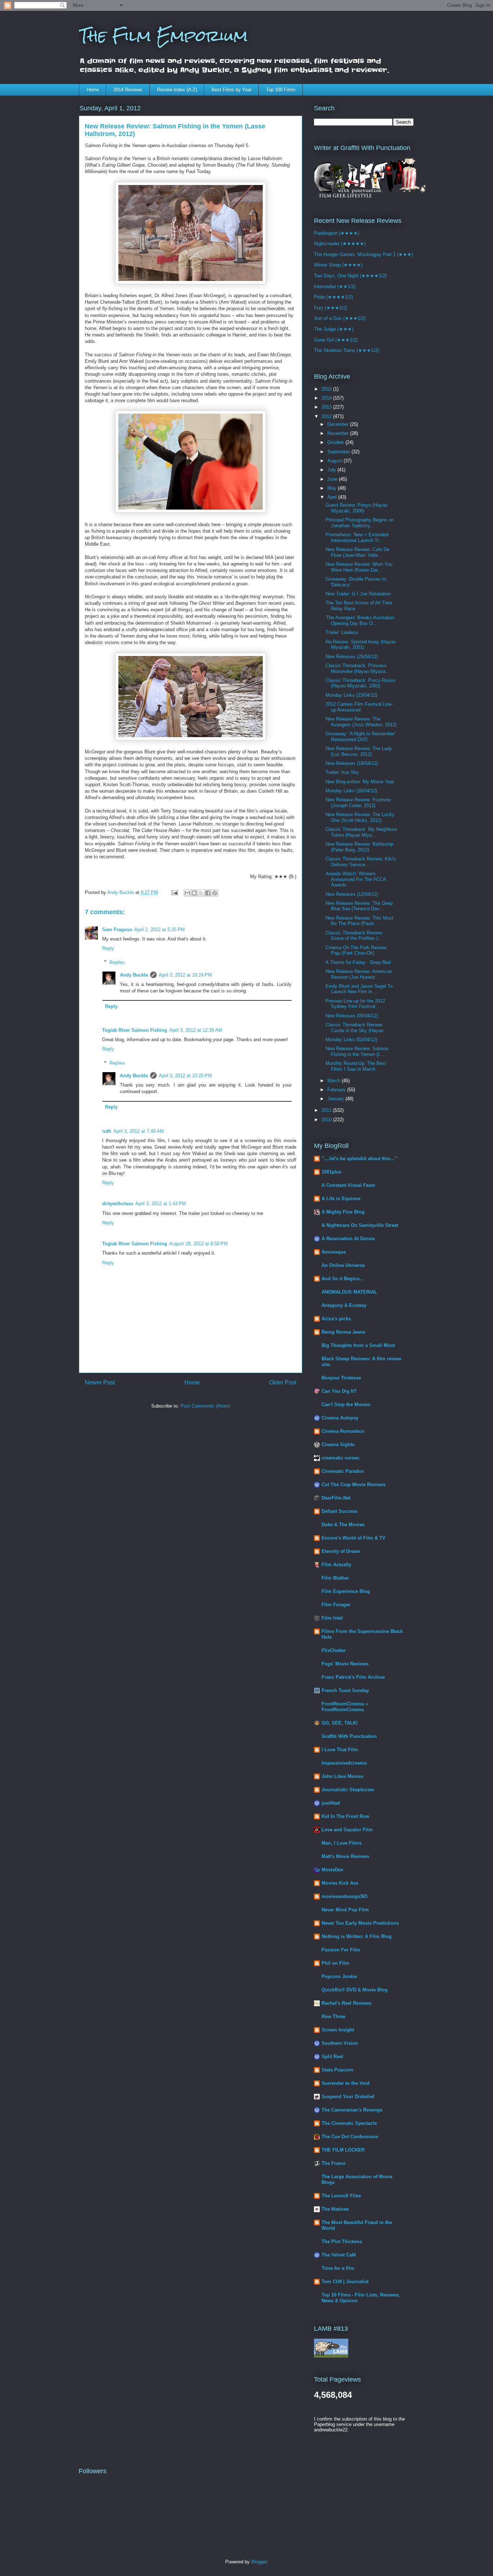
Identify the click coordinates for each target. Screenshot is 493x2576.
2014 (327, 398)
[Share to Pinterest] (215, 893)
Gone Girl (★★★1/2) (336, 340)
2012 (327, 416)
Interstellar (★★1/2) (335, 287)
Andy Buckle (134, 975)
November (339, 433)
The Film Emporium (163, 36)
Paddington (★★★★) (337, 233)
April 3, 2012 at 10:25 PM (185, 1076)
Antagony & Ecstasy (344, 1305)
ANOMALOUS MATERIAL (349, 1292)
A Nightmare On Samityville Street (360, 1225)
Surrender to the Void (346, 2083)
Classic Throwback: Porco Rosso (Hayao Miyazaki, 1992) (360, 683)
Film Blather (335, 1578)
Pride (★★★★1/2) (333, 297)
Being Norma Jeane (343, 1332)
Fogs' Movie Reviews (345, 1664)
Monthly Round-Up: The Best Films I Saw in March (356, 1066)
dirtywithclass (118, 1204)
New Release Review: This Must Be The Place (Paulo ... (359, 921)
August (335, 461)
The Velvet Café (339, 2255)
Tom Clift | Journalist (345, 2282)
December (339, 424)
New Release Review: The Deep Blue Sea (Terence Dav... (359, 906)
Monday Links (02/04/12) (351, 1040)
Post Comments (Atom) (205, 1406)
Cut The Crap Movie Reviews (354, 1485)
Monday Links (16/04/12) (351, 791)
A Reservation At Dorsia (348, 1239)
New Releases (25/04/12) (352, 657)
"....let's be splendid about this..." (359, 1159)
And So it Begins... (343, 1279)
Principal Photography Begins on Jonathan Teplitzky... (360, 523)
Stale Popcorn (337, 2070)
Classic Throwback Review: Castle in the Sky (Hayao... (357, 1028)
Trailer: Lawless (342, 632)
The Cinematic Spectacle (349, 2123)
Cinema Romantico (343, 1431)
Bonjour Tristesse (341, 1378)
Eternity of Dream (341, 1551)
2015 (327, 389)
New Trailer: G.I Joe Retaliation (358, 594)
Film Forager (336, 1605)
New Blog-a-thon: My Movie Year (360, 782)
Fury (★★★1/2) (331, 308)
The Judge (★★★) (334, 329)
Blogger (259, 2562)
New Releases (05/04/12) (352, 1016)
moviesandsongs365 (344, 1896)
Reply (108, 948)
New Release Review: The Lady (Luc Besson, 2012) (359, 751)
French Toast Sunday (345, 1690)
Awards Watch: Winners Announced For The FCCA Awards (356, 879)
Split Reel (332, 2057)
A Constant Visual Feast (348, 1185)
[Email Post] (174, 892)
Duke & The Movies (343, 1525)
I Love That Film (340, 1750)
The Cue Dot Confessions (350, 2137)
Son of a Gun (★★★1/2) (340, 318)
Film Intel (332, 1618)
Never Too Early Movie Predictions (360, 1923)
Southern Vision (340, 2043)
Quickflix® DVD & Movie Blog (355, 1990)
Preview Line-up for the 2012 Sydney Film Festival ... (355, 1004)
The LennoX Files (341, 2196)
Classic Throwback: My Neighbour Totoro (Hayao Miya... (361, 832)
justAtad (331, 1803)
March (335, 1081)
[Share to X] (201, 893)
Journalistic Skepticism (348, 1790)
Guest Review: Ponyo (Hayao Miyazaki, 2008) (356, 508)
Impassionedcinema (344, 1763)
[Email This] (187, 893)
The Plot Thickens (342, 2242)
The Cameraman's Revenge (352, 2110)
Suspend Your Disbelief (348, 2097)
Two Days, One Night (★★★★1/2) (350, 276)
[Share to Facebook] (208, 893)
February (337, 1090)
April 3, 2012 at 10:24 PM (185, 975)
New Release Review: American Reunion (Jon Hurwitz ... (359, 974)
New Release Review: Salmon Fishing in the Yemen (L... (357, 1051)
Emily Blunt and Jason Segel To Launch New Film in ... (359, 989)
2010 (327, 1120)
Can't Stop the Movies (346, 1404)
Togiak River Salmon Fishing (135, 1030)
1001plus (331, 1172)
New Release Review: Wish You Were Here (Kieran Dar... (359, 567)
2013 (327, 407)
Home (93, 90)
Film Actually (336, 1565)
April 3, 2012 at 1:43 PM (161, 1204)
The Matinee (335, 2209)
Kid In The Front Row (345, 1816)
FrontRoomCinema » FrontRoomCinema (345, 1707)
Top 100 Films (281, 90)
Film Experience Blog (346, 1591)
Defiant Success (339, 1511)
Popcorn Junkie (339, 1976)
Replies (117, 962)
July (332, 470)
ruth (107, 1131)
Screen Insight (338, 2030)
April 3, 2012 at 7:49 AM (139, 1131)
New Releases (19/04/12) (352, 763)
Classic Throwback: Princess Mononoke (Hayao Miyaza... (358, 668)
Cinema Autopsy (340, 1418)
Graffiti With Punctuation (349, 1736)
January (336, 1099)
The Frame (333, 2163)
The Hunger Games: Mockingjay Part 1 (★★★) (363, 254)
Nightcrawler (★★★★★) (340, 244)
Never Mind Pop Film (345, 1910)
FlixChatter (334, 1650)
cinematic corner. (341, 1458)
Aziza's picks (336, 1319)
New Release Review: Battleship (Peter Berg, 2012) (359, 847)
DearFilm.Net (336, 1498)
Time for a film (338, 2268)
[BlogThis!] (194, 893)
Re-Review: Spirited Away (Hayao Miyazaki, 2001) (361, 645)
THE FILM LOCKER (343, 2150)
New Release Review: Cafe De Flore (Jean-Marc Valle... (357, 552)
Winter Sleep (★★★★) (338, 265)
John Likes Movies (343, 1776)
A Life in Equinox (341, 1199)
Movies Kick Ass (340, 1883)
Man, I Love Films (342, 1843)
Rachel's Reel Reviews (346, 2003)
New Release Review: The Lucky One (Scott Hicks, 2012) (360, 817)
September (339, 452)
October (336, 442)
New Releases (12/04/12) (352, 894)
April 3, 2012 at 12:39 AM (196, 1030)
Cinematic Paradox (343, 1471)
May (333, 488)
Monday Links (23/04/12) (351, 695)
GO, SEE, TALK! (340, 1723)
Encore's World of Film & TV (354, 1538)
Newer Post (100, 1382)
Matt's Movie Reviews (345, 1856)
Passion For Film (341, 1950)
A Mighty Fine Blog (343, 1212)
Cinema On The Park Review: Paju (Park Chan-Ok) (357, 950)
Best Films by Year (232, 90)
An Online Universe (343, 1265)
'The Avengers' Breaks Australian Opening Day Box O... (360, 620)
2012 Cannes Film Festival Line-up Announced (359, 707)
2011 (327, 1110)
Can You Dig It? (339, 1391)
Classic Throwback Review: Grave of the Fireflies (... (354, 936)
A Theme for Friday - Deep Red (358, 962)
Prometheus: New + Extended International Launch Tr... (357, 538)
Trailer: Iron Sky (342, 772)
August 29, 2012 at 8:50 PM (198, 1244)
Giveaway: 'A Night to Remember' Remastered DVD (360, 737)
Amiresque (334, 1252)
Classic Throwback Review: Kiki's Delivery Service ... (361, 862)
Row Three (333, 2016)
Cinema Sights (338, 1445)
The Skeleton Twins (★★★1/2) (346, 350)
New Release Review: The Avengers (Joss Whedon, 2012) (361, 722)
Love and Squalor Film (347, 1830)
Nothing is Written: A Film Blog (357, 1936)
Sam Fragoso (117, 930)
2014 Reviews (128, 90)
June (333, 479)
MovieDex (332, 1870)
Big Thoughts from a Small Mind (358, 1345)
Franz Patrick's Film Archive (353, 1677)
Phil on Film (335, 1963)
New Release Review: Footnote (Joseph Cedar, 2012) (358, 803)
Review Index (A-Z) (177, 90)
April (333, 497)
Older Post (283, 1382)
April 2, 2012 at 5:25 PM (160, 930)
